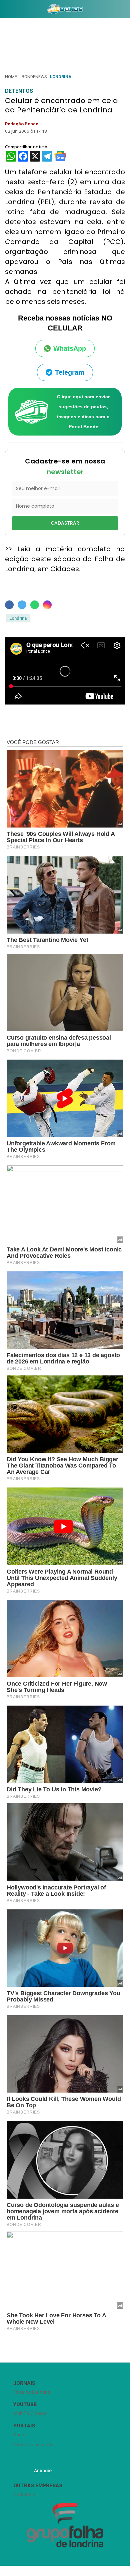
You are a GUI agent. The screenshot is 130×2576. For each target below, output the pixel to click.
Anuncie (43, 2471)
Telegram (70, 372)
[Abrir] (5, 10)
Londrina (61, 77)
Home (11, 77)
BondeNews (34, 77)
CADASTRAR (65, 523)
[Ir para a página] (65, 9)
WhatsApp (70, 348)
